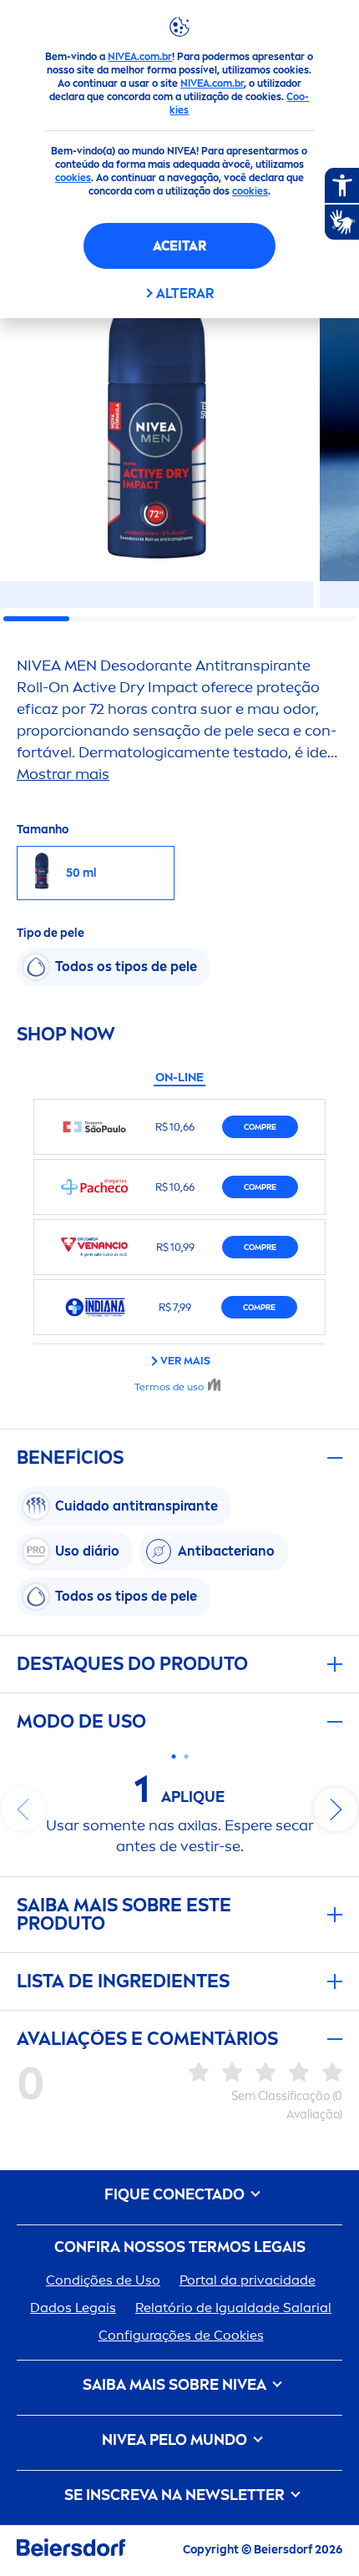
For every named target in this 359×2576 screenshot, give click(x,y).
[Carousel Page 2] (186, 1756)
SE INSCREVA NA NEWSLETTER (176, 2495)
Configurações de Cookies (181, 2335)
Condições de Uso (103, 2280)
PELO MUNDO (176, 2440)
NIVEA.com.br (140, 57)
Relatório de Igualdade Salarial (233, 2308)
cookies (73, 178)
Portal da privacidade (248, 2280)
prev (23, 1809)
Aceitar (179, 246)
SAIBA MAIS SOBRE (174, 2385)
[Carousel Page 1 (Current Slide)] (173, 1756)
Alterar (185, 294)
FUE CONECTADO (176, 2195)
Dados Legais (73, 2308)
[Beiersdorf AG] (71, 2551)
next (336, 1809)
